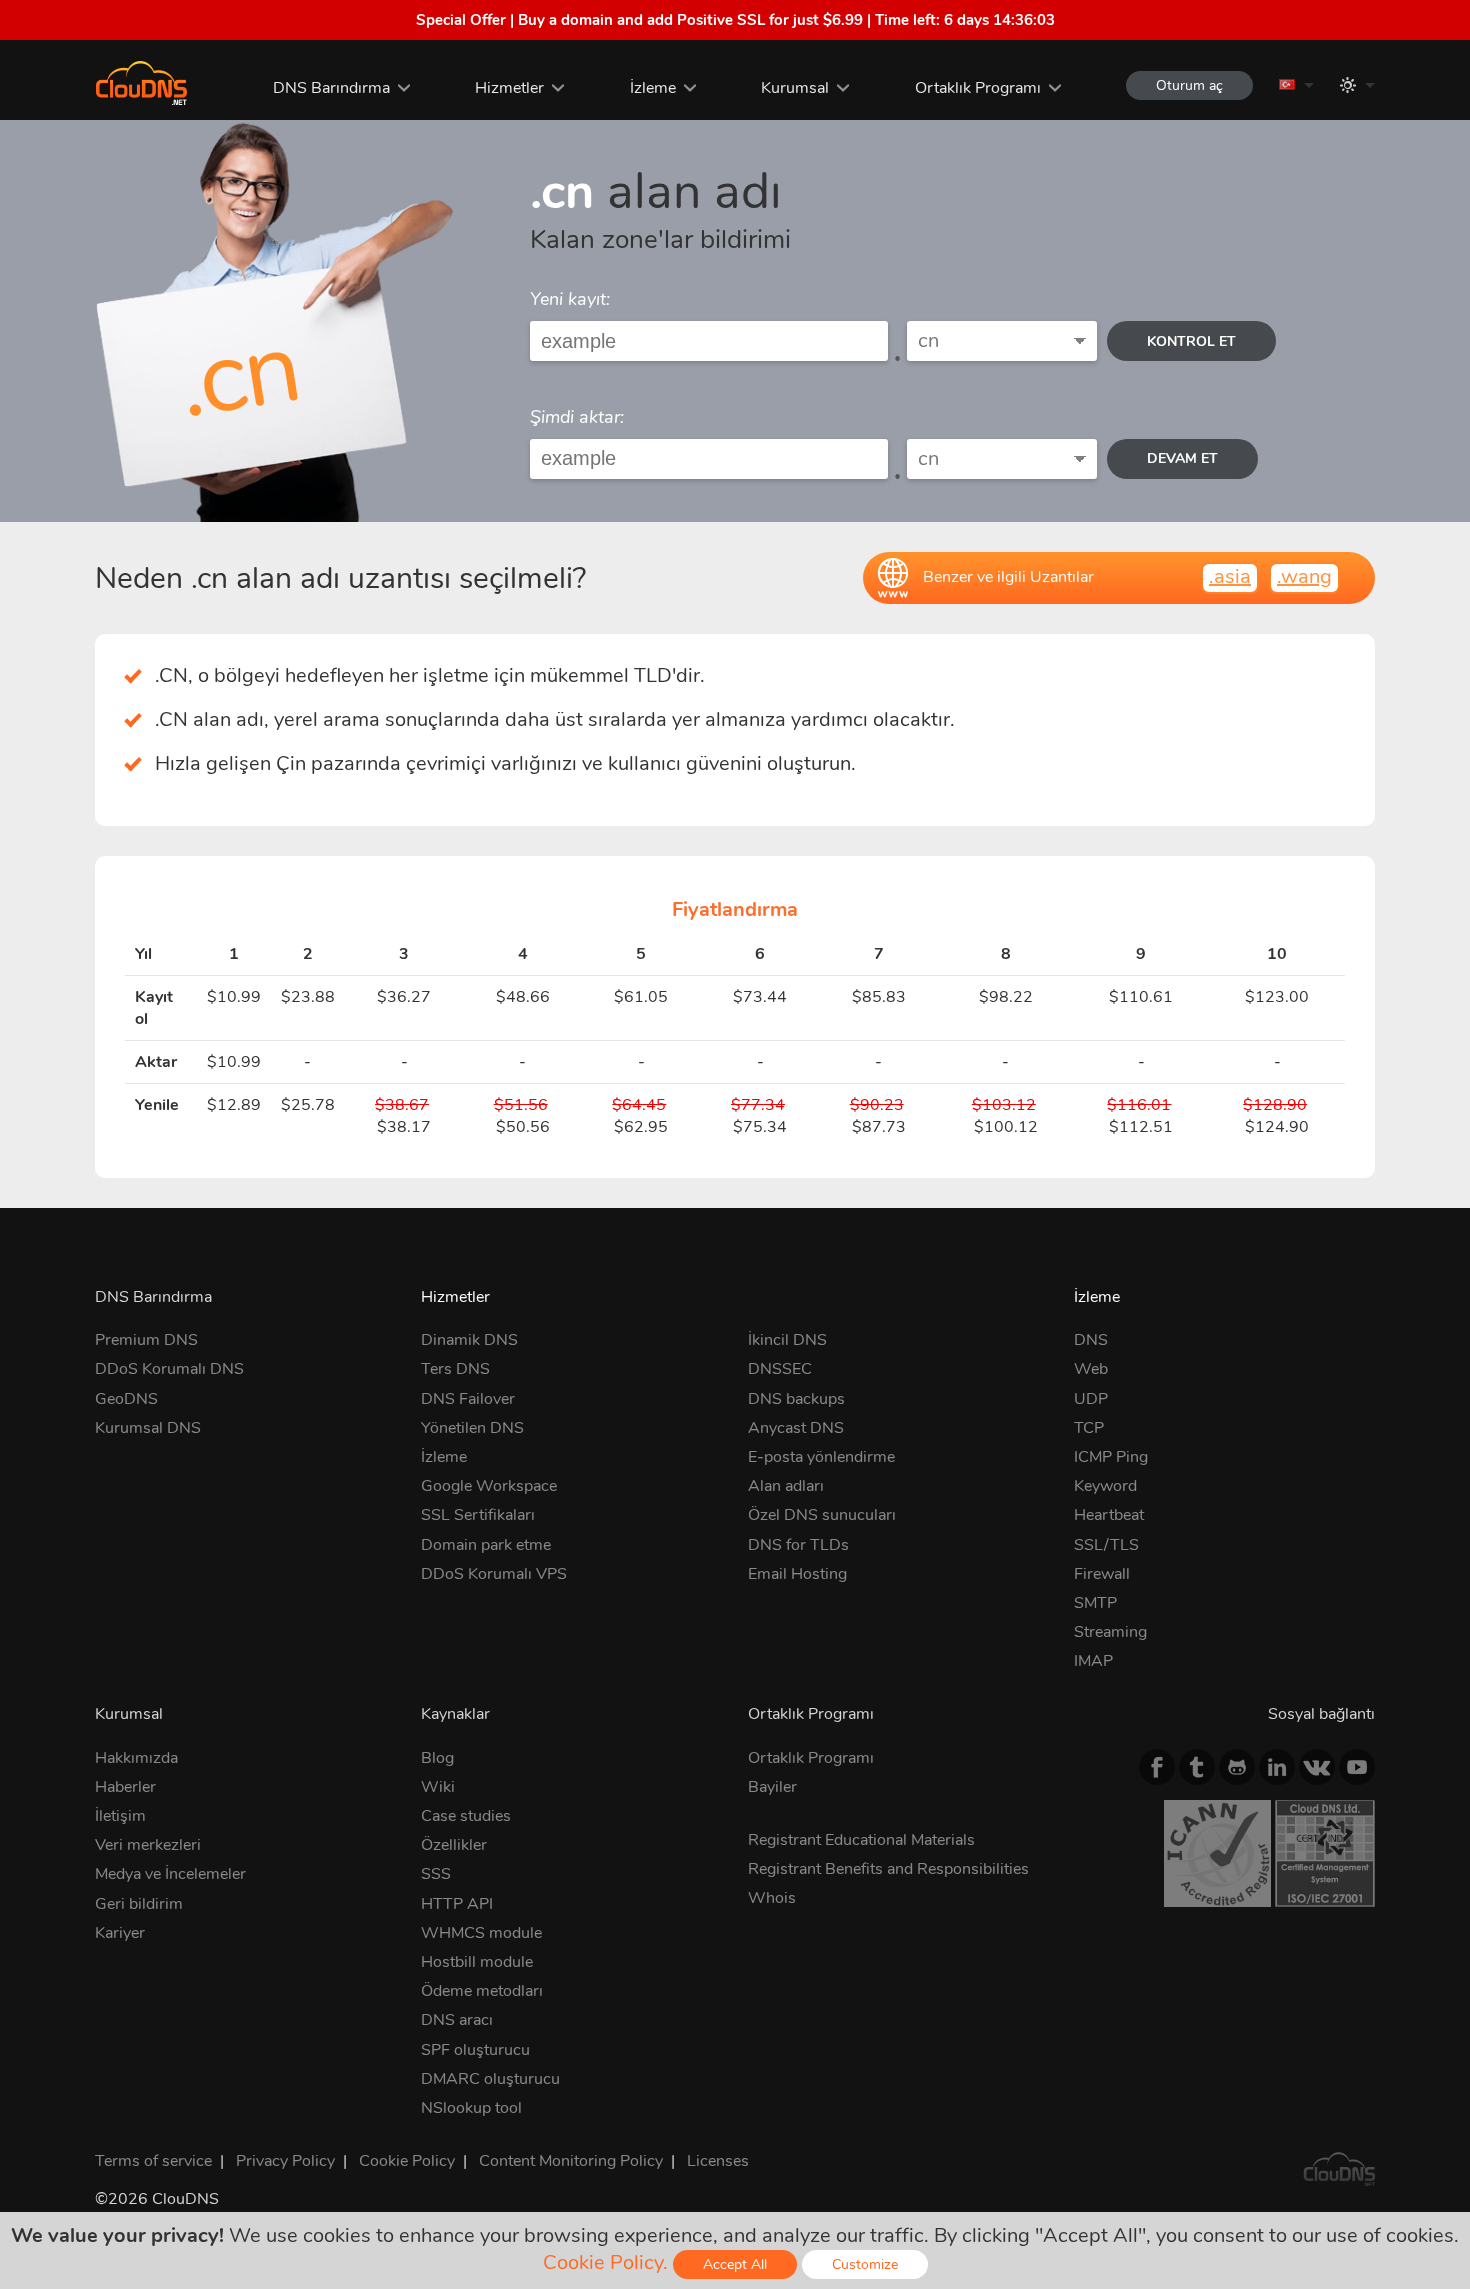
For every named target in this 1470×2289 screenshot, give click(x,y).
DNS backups (796, 1399)
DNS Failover (468, 1399)
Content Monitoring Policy (571, 2161)
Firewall (1102, 1574)
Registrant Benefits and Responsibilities (888, 1869)
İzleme (653, 88)
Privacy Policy (285, 2161)
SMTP (1095, 1603)
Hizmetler (509, 88)
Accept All (735, 2264)
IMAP (1093, 1661)
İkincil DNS (787, 1340)
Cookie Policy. (605, 2262)
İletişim (120, 1816)
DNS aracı (457, 2020)
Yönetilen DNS (472, 1428)
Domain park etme (486, 1545)
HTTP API (457, 1904)
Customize (865, 2264)
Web (1091, 1369)
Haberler (125, 1787)
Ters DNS (455, 1369)
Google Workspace (489, 1486)
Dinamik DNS (469, 1340)
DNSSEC (780, 1369)
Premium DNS (146, 1340)
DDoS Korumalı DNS (169, 1369)
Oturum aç (1189, 85)
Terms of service (153, 2161)
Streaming (1110, 1632)
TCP (1089, 1428)
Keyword (1105, 1486)
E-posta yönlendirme (821, 1457)
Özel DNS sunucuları (822, 1515)
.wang (1304, 576)
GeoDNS (126, 1399)
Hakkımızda (136, 1758)
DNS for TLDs (798, 1545)
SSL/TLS (1106, 1545)
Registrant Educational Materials (861, 1840)
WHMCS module (481, 1933)
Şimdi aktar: (577, 417)
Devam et (1182, 458)
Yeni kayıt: (570, 299)
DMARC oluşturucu (490, 2079)
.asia (1230, 576)
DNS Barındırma (331, 88)
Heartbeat (1109, 1515)
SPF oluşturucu (475, 2050)
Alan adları (786, 1486)
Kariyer (120, 1933)
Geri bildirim (139, 1904)
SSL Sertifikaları (478, 1515)
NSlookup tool (471, 2108)
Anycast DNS (796, 1428)
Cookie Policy (407, 2161)
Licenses (718, 2161)
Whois (772, 1898)
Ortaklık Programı (978, 88)
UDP (1091, 1399)
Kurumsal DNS (148, 1428)
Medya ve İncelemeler (170, 1874)
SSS (436, 1874)
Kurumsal (795, 88)
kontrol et (1191, 341)
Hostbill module (477, 1962)
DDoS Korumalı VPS (494, 1574)
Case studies (466, 1816)
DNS (1091, 1340)
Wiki (438, 1787)
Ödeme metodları (482, 1991)
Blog (437, 1758)
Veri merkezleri (148, 1845)
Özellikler (454, 1845)
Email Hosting (797, 1574)
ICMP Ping (1111, 1457)
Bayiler (772, 1787)
